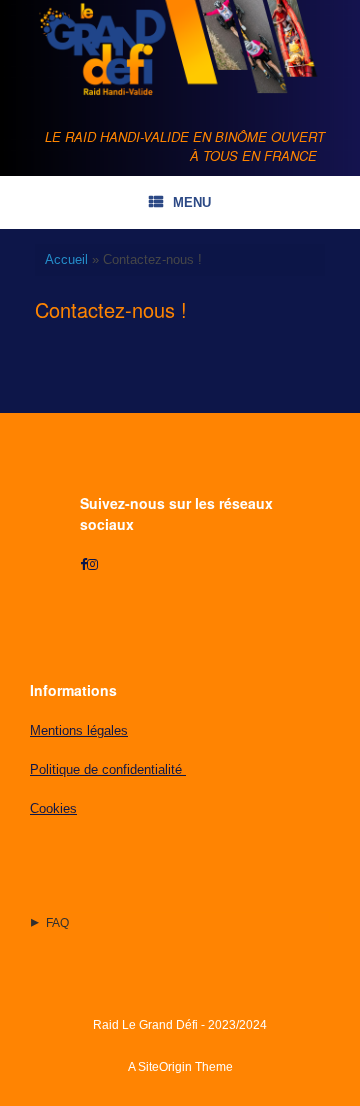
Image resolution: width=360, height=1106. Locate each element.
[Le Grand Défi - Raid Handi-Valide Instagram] (92, 564)
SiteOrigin (165, 1067)
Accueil (66, 259)
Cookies (53, 808)
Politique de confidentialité (108, 769)
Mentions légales (79, 730)
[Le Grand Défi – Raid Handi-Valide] (180, 48)
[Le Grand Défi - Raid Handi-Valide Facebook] (83, 564)
